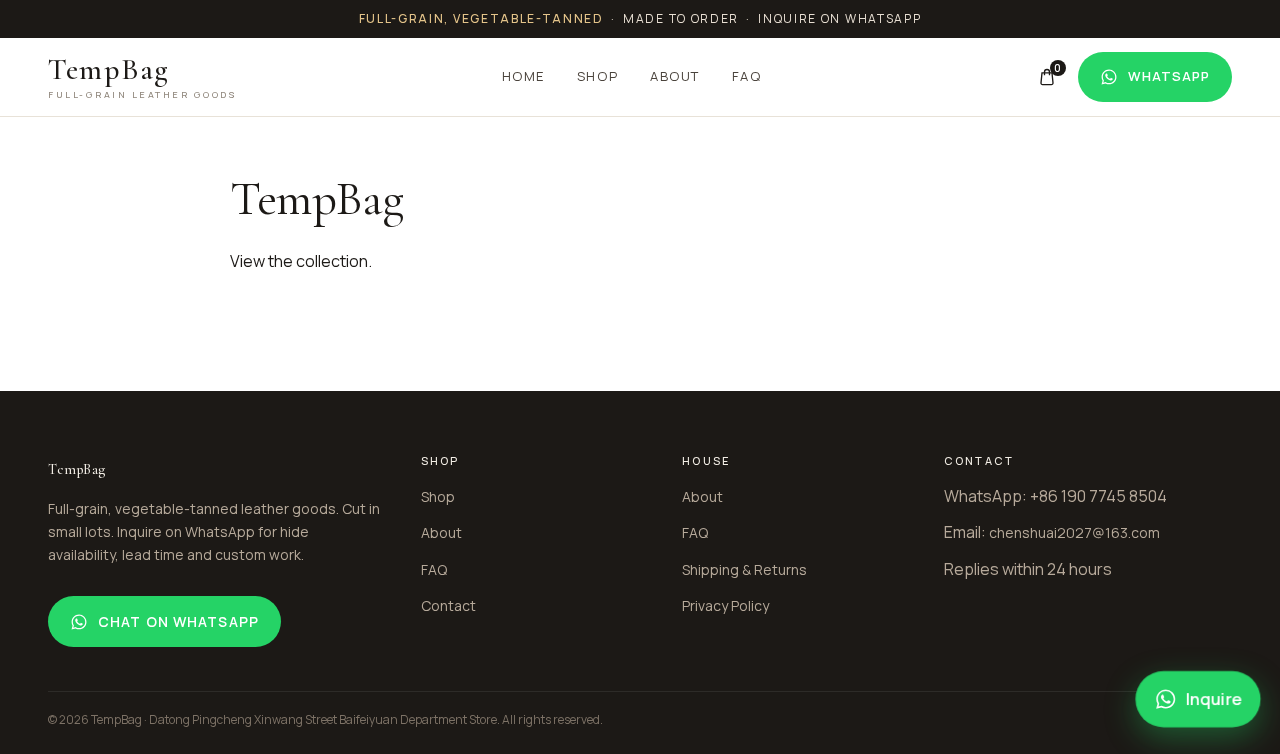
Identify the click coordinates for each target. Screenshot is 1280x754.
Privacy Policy (725, 605)
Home (523, 76)
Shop (597, 76)
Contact (448, 605)
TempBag (142, 77)
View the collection (299, 261)
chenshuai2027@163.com (1074, 532)
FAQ (747, 76)
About (675, 76)
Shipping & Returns (744, 569)
